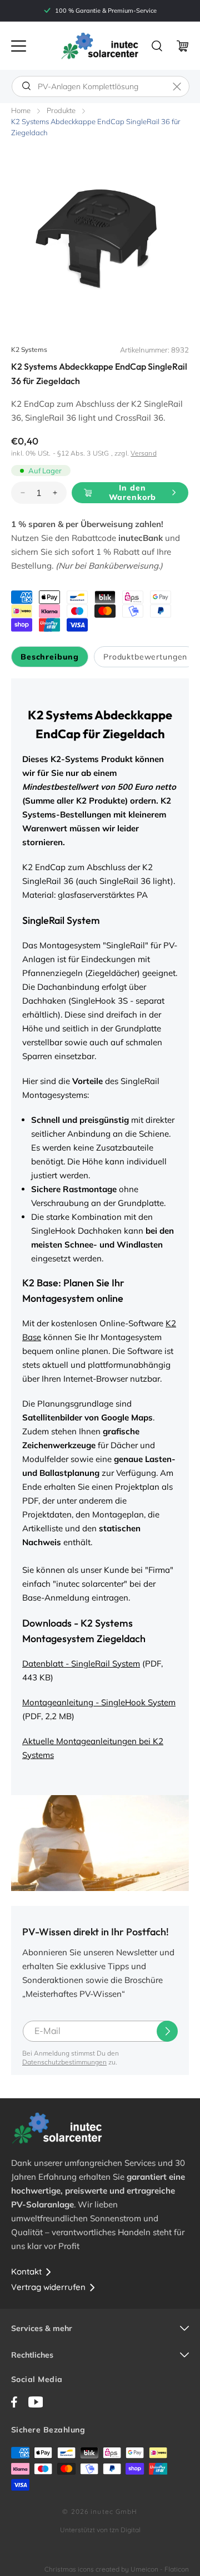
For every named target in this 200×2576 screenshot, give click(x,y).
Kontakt (26, 2271)
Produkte (61, 110)
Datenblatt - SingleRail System (81, 1663)
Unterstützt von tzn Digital (100, 2530)
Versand (143, 453)
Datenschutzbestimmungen (64, 2062)
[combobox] (101, 86)
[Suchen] (26, 86)
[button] (19, 46)
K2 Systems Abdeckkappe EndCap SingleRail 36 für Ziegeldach (96, 127)
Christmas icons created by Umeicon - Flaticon (117, 2569)
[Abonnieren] (167, 2031)
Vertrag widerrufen (48, 2287)
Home (21, 110)
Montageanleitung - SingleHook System (99, 1702)
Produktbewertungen (145, 657)
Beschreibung (50, 657)
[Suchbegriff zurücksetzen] (177, 86)
